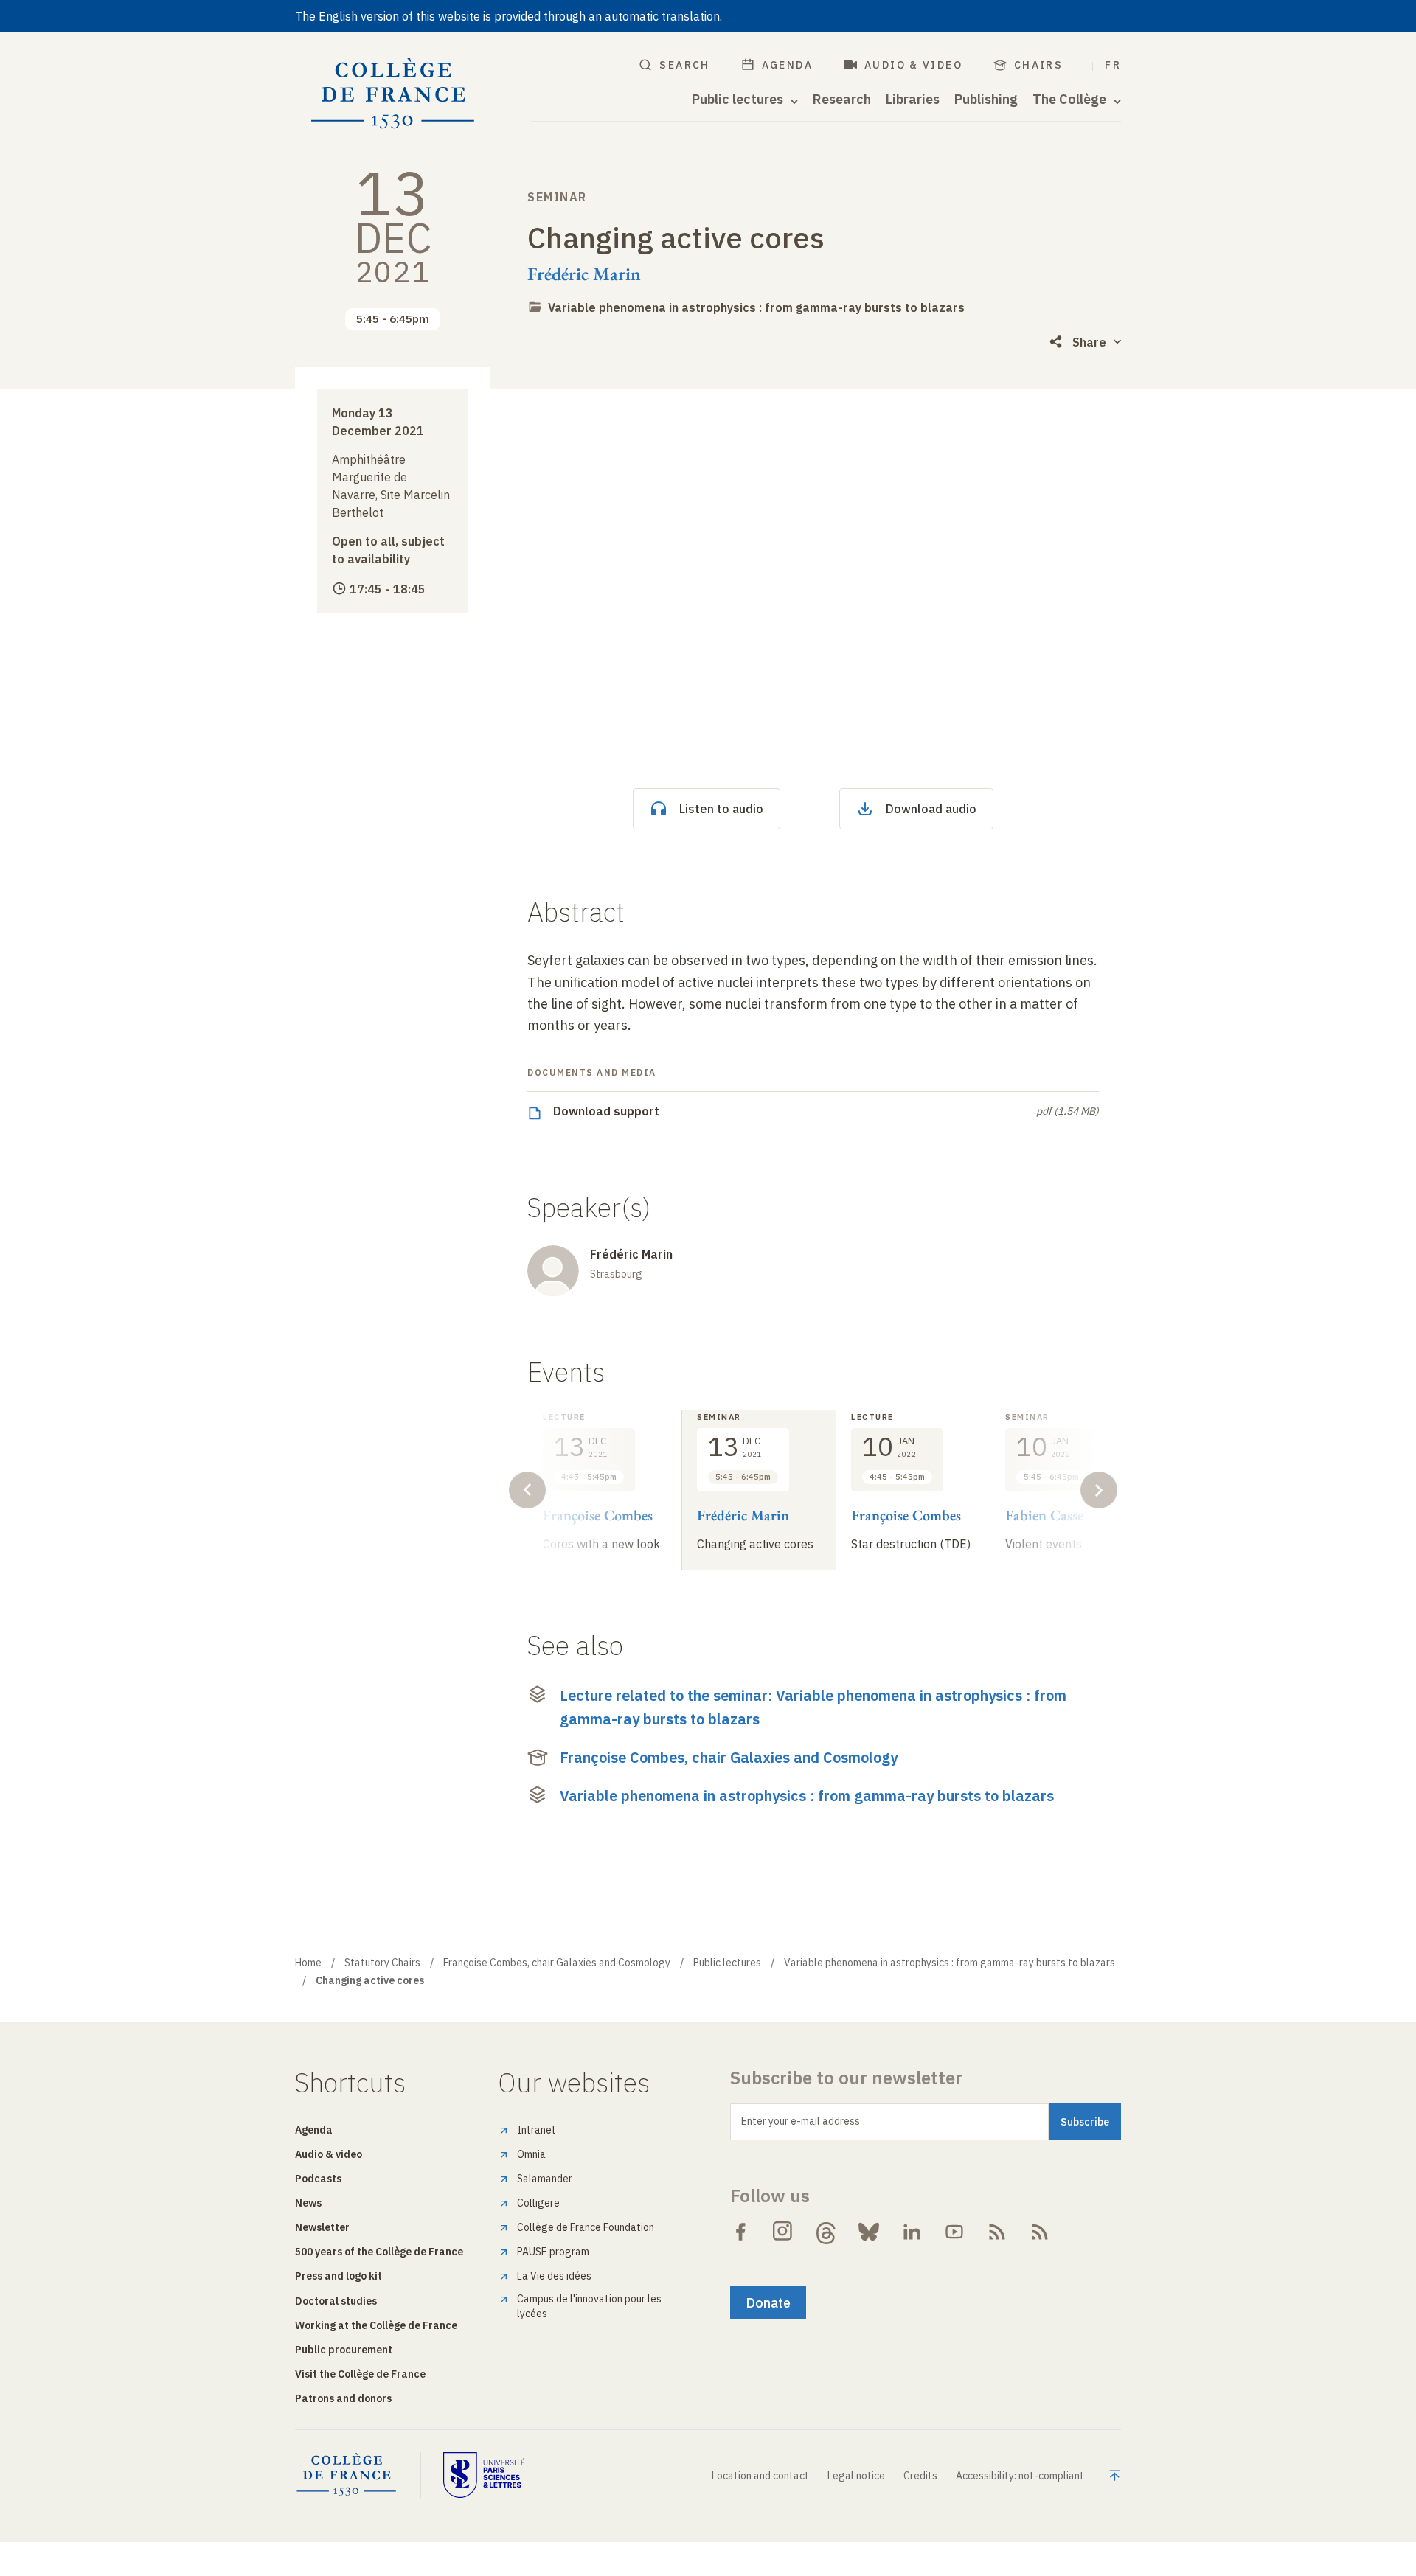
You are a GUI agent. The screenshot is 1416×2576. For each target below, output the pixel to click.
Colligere (538, 2203)
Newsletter (322, 2227)
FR (1113, 65)
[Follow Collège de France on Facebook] (740, 2232)
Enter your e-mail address (801, 2121)
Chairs (1038, 65)
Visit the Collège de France (360, 2374)
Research (842, 100)
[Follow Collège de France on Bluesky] (869, 2232)
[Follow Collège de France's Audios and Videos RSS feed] (1040, 2232)
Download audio (931, 809)
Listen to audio (721, 809)
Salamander (545, 2179)
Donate (768, 2303)
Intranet (537, 2130)
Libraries (913, 100)
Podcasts (318, 2179)
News (308, 2203)
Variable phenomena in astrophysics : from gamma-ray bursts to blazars (756, 307)
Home (308, 1963)
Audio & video (913, 65)
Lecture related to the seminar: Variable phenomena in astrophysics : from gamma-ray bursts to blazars (813, 1707)
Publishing (986, 100)
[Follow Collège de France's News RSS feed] (997, 2232)
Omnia (531, 2154)
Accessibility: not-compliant (1020, 2476)
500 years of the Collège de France (379, 2252)
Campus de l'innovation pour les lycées (589, 2306)
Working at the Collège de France (376, 2325)
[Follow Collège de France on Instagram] (783, 2232)
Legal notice (856, 2476)
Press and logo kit (339, 2276)
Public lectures (727, 1963)
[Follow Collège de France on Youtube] (954, 2232)
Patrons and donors (343, 2398)
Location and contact (760, 2476)
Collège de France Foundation (586, 2227)
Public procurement (344, 2350)
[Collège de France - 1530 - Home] (393, 94)
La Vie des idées (554, 2276)
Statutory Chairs (382, 1963)
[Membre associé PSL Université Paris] (484, 2475)
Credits (920, 2476)
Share (1089, 342)
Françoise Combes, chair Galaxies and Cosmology (729, 1757)
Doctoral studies (336, 2301)
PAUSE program (553, 2252)
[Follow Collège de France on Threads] (826, 2232)
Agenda (787, 65)
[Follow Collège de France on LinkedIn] (912, 2232)
